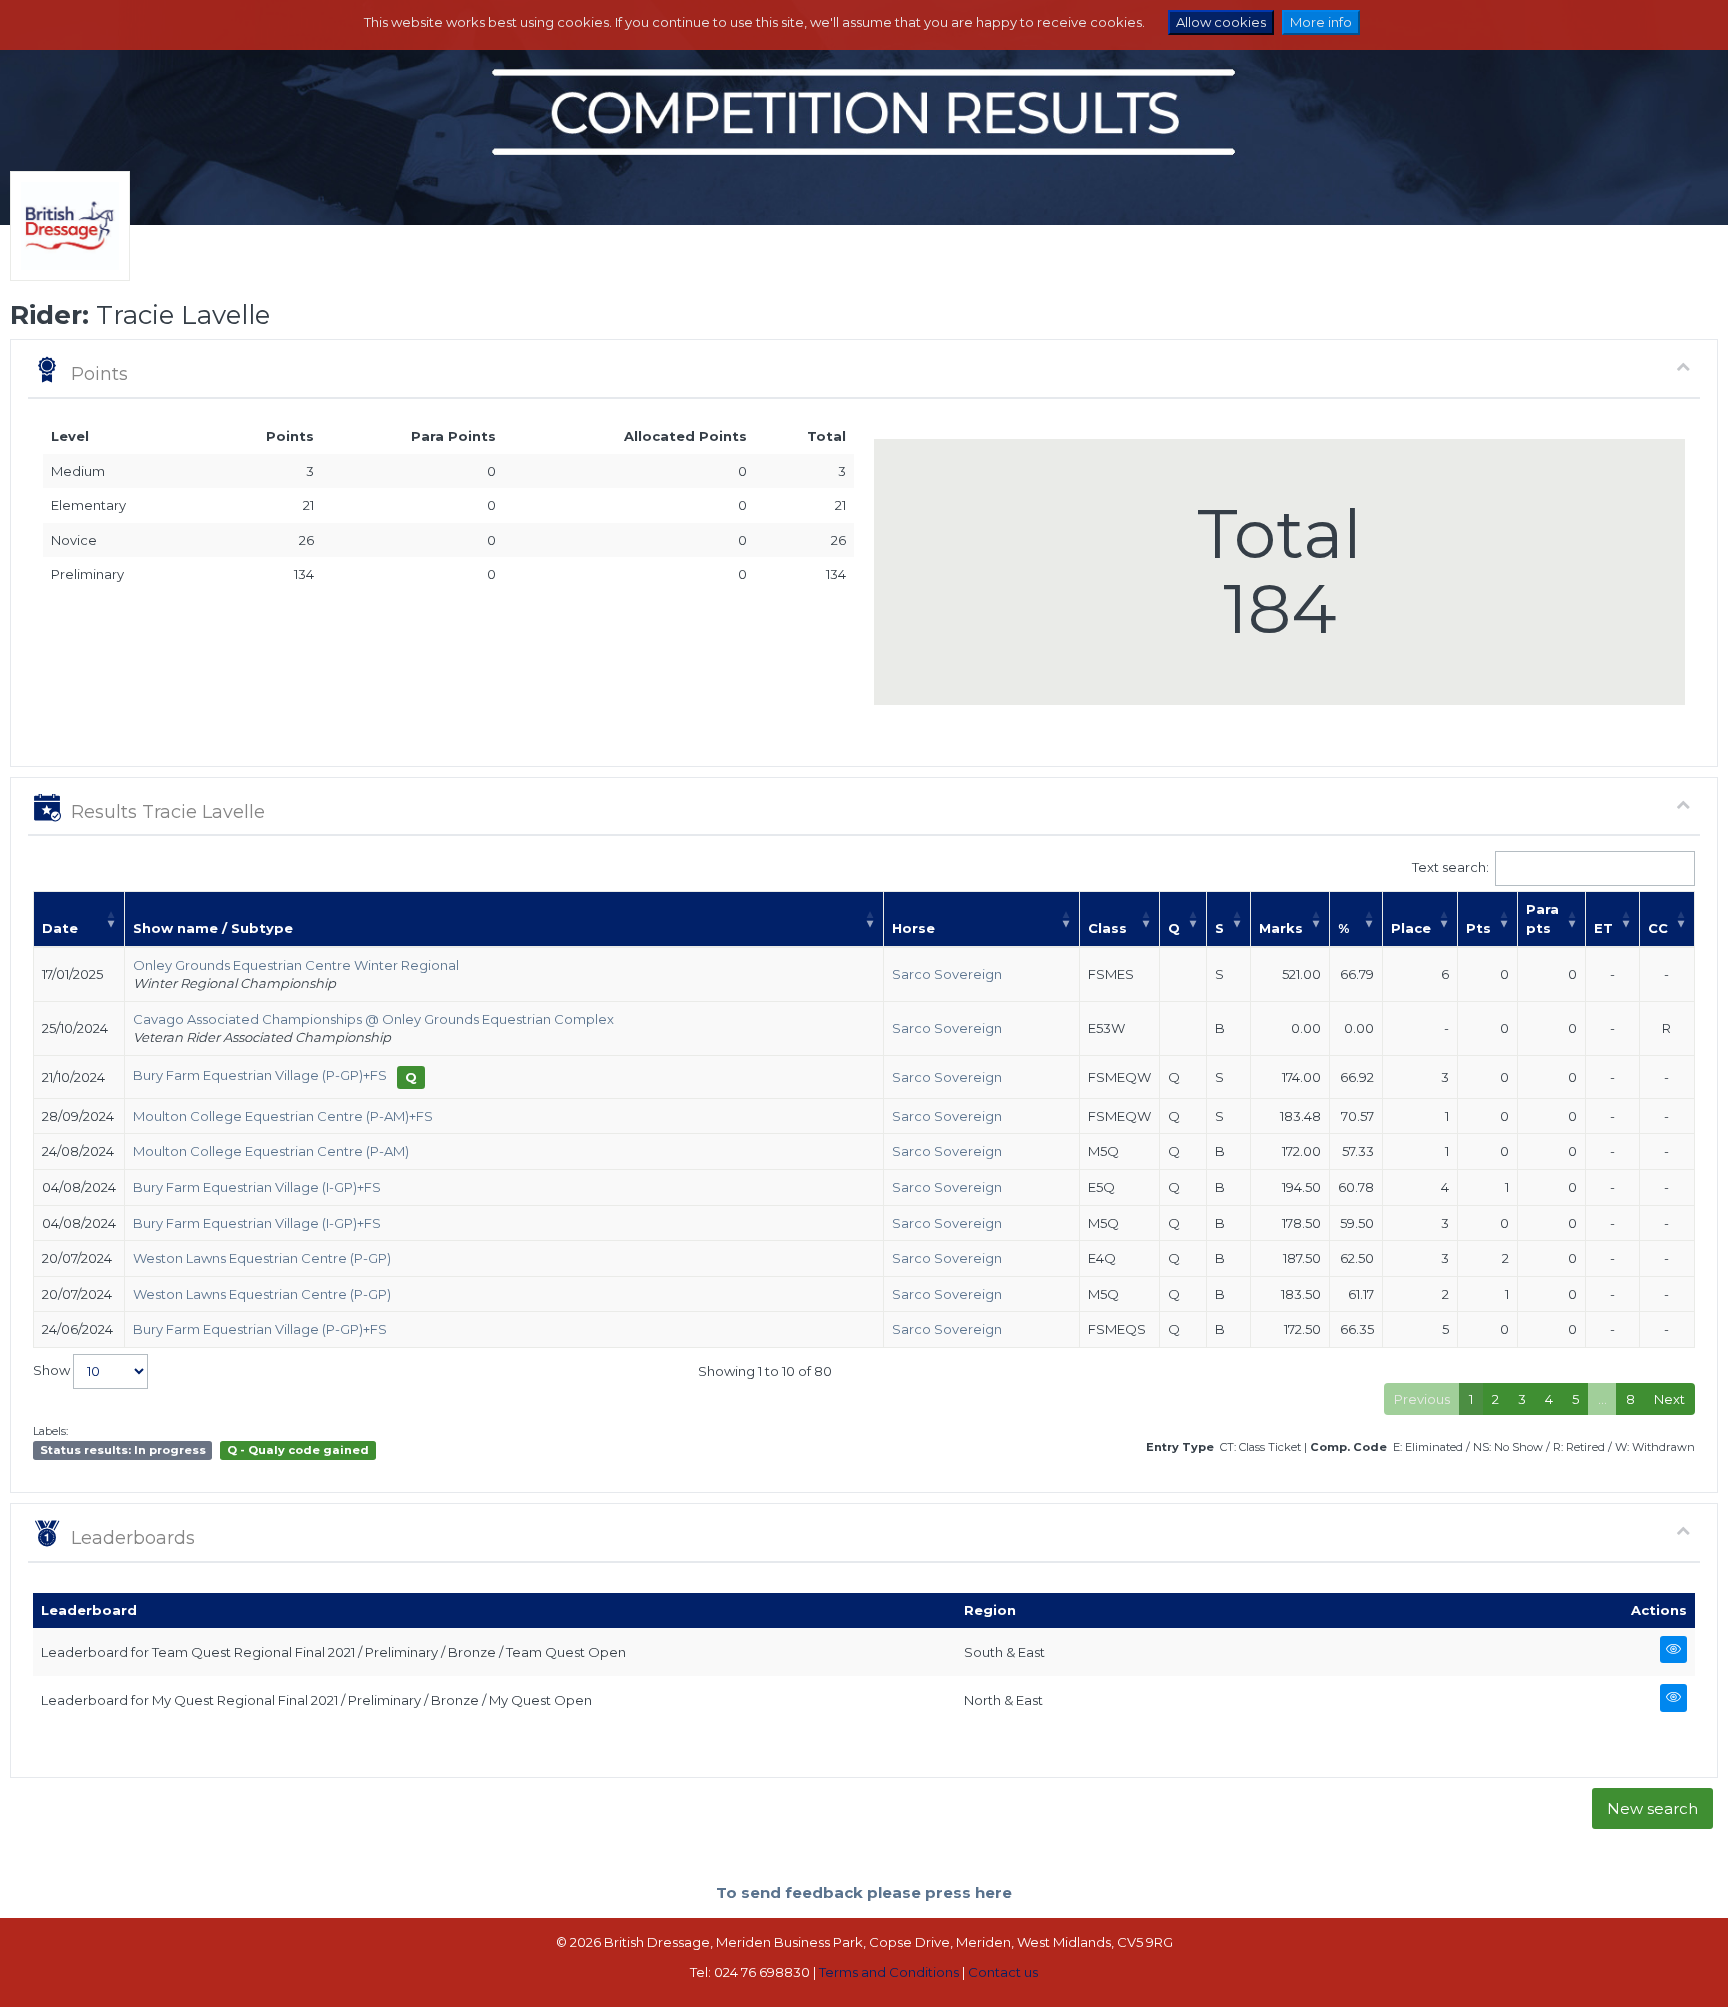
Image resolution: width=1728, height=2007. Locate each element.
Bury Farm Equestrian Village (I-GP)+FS (257, 1187)
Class (1107, 928)
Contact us (1003, 1972)
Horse (913, 928)
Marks (1281, 928)
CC (1658, 928)
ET (1603, 928)
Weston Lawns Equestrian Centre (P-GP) (262, 1258)
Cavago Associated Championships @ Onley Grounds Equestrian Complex (373, 1019)
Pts (1478, 928)
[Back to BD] (65, 251)
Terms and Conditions (889, 1972)
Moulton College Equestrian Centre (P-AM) (271, 1151)
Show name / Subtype (213, 928)
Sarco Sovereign (947, 974)
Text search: (1450, 867)
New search (1652, 1808)
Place (1411, 928)
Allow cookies (1221, 22)
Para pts (1542, 918)
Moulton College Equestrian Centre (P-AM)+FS (283, 1116)
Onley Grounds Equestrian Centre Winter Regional (296, 965)
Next (1669, 1399)
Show (53, 1370)
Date (60, 928)
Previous (1422, 1399)
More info (1321, 22)
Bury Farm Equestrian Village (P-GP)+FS (260, 1075)
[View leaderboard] (1671, 1650)
